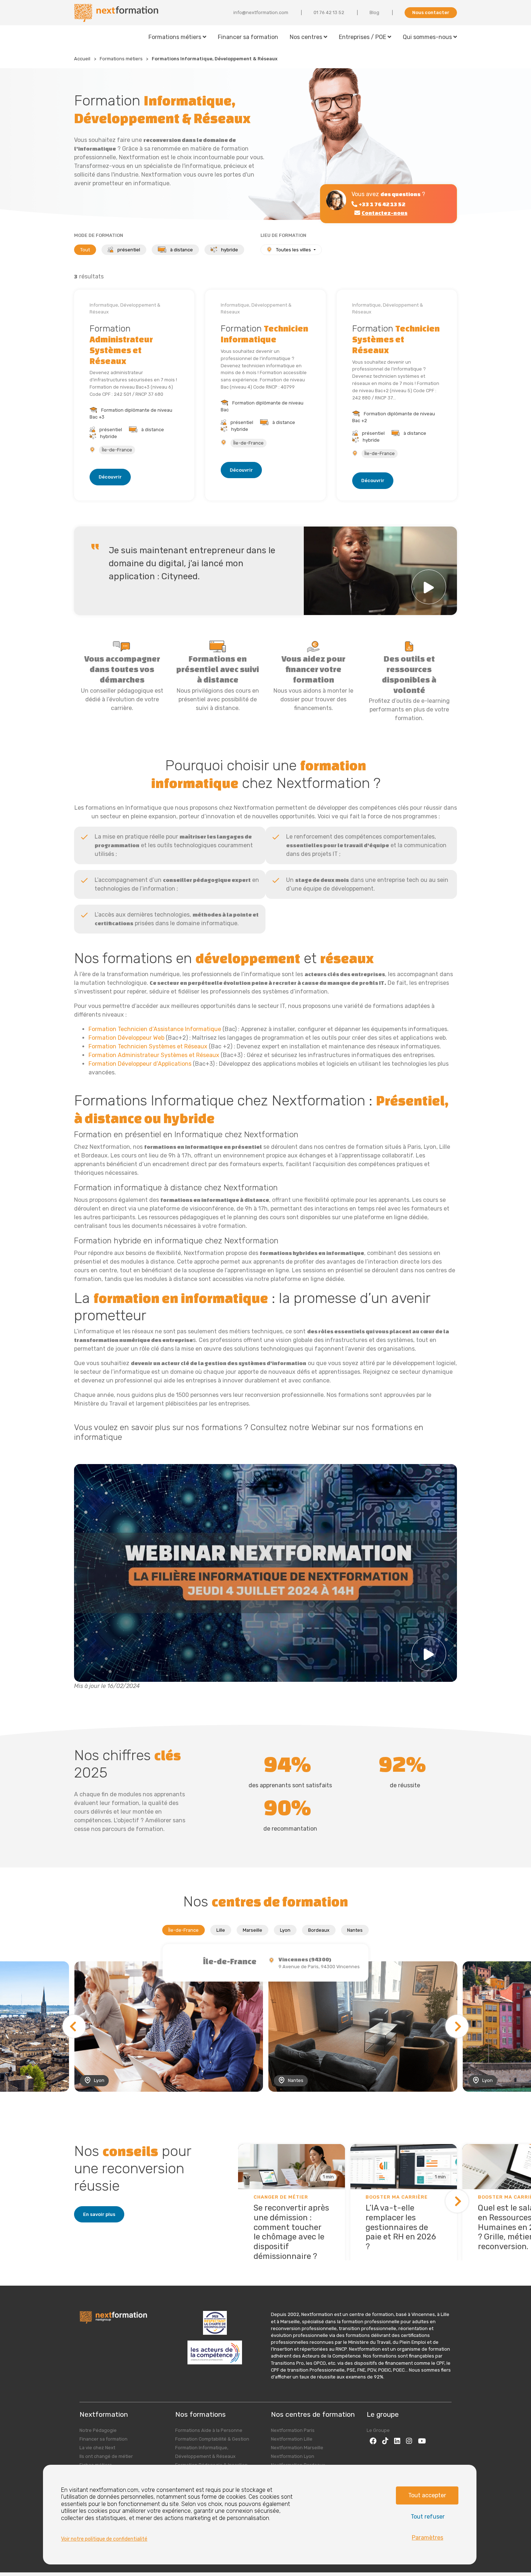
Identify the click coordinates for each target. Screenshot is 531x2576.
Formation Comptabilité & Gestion (212, 2439)
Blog (374, 12)
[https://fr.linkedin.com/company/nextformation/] (397, 2441)
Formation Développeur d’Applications (140, 1064)
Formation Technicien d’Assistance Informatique (155, 1029)
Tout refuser (428, 2517)
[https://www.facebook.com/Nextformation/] (373, 2441)
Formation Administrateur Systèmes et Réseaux (154, 1055)
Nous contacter (431, 12)
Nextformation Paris (293, 2430)
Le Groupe (378, 2430)
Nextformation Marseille (297, 2448)
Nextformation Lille (292, 2439)
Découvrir (110, 477)
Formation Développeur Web (126, 1038)
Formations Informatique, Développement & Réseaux (215, 59)
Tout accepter (427, 2495)
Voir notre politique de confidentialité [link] (104, 2539)
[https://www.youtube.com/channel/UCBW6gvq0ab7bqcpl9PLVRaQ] (422, 2441)
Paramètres (428, 2538)
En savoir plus (99, 2214)
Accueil (82, 59)
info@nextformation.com (261, 12)
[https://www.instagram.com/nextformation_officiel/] (409, 2441)
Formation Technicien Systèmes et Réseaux (148, 1046)
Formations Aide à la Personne (209, 2430)
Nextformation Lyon (293, 2456)
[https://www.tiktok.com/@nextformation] (385, 2441)
